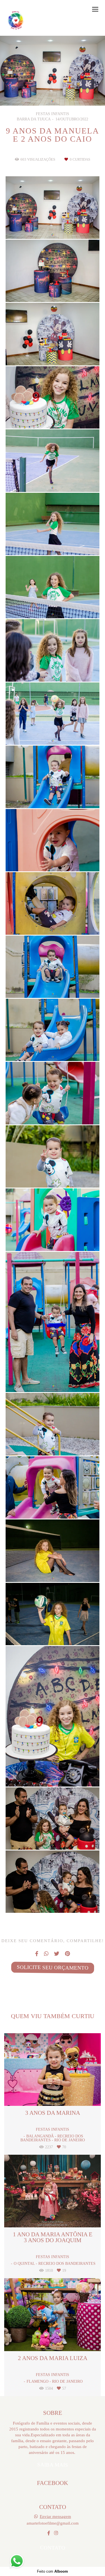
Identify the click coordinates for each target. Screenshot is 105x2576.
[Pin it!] (69, 225)
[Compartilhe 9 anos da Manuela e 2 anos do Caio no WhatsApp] (46, 1954)
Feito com (53, 2571)
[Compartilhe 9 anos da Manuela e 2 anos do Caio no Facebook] (37, 1954)
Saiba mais (52, 2465)
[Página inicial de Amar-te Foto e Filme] (16, 21)
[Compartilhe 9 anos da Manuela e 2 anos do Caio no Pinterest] (67, 1954)
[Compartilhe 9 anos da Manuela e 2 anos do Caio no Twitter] (57, 1954)
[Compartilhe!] (53, 225)
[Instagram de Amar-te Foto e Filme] (56, 2533)
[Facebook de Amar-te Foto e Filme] (49, 2533)
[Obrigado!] (36, 225)
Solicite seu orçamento (52, 1968)
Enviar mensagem (55, 2516)
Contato (52, 2548)
